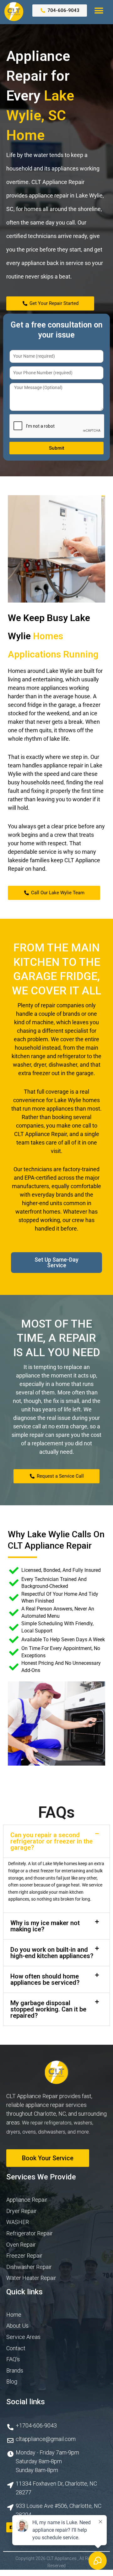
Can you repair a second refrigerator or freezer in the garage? (51, 1841)
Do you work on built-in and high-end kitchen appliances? (52, 1953)
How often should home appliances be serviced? (45, 1979)
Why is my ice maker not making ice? (45, 1926)
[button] (99, 11)
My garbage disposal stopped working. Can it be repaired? (48, 2009)
